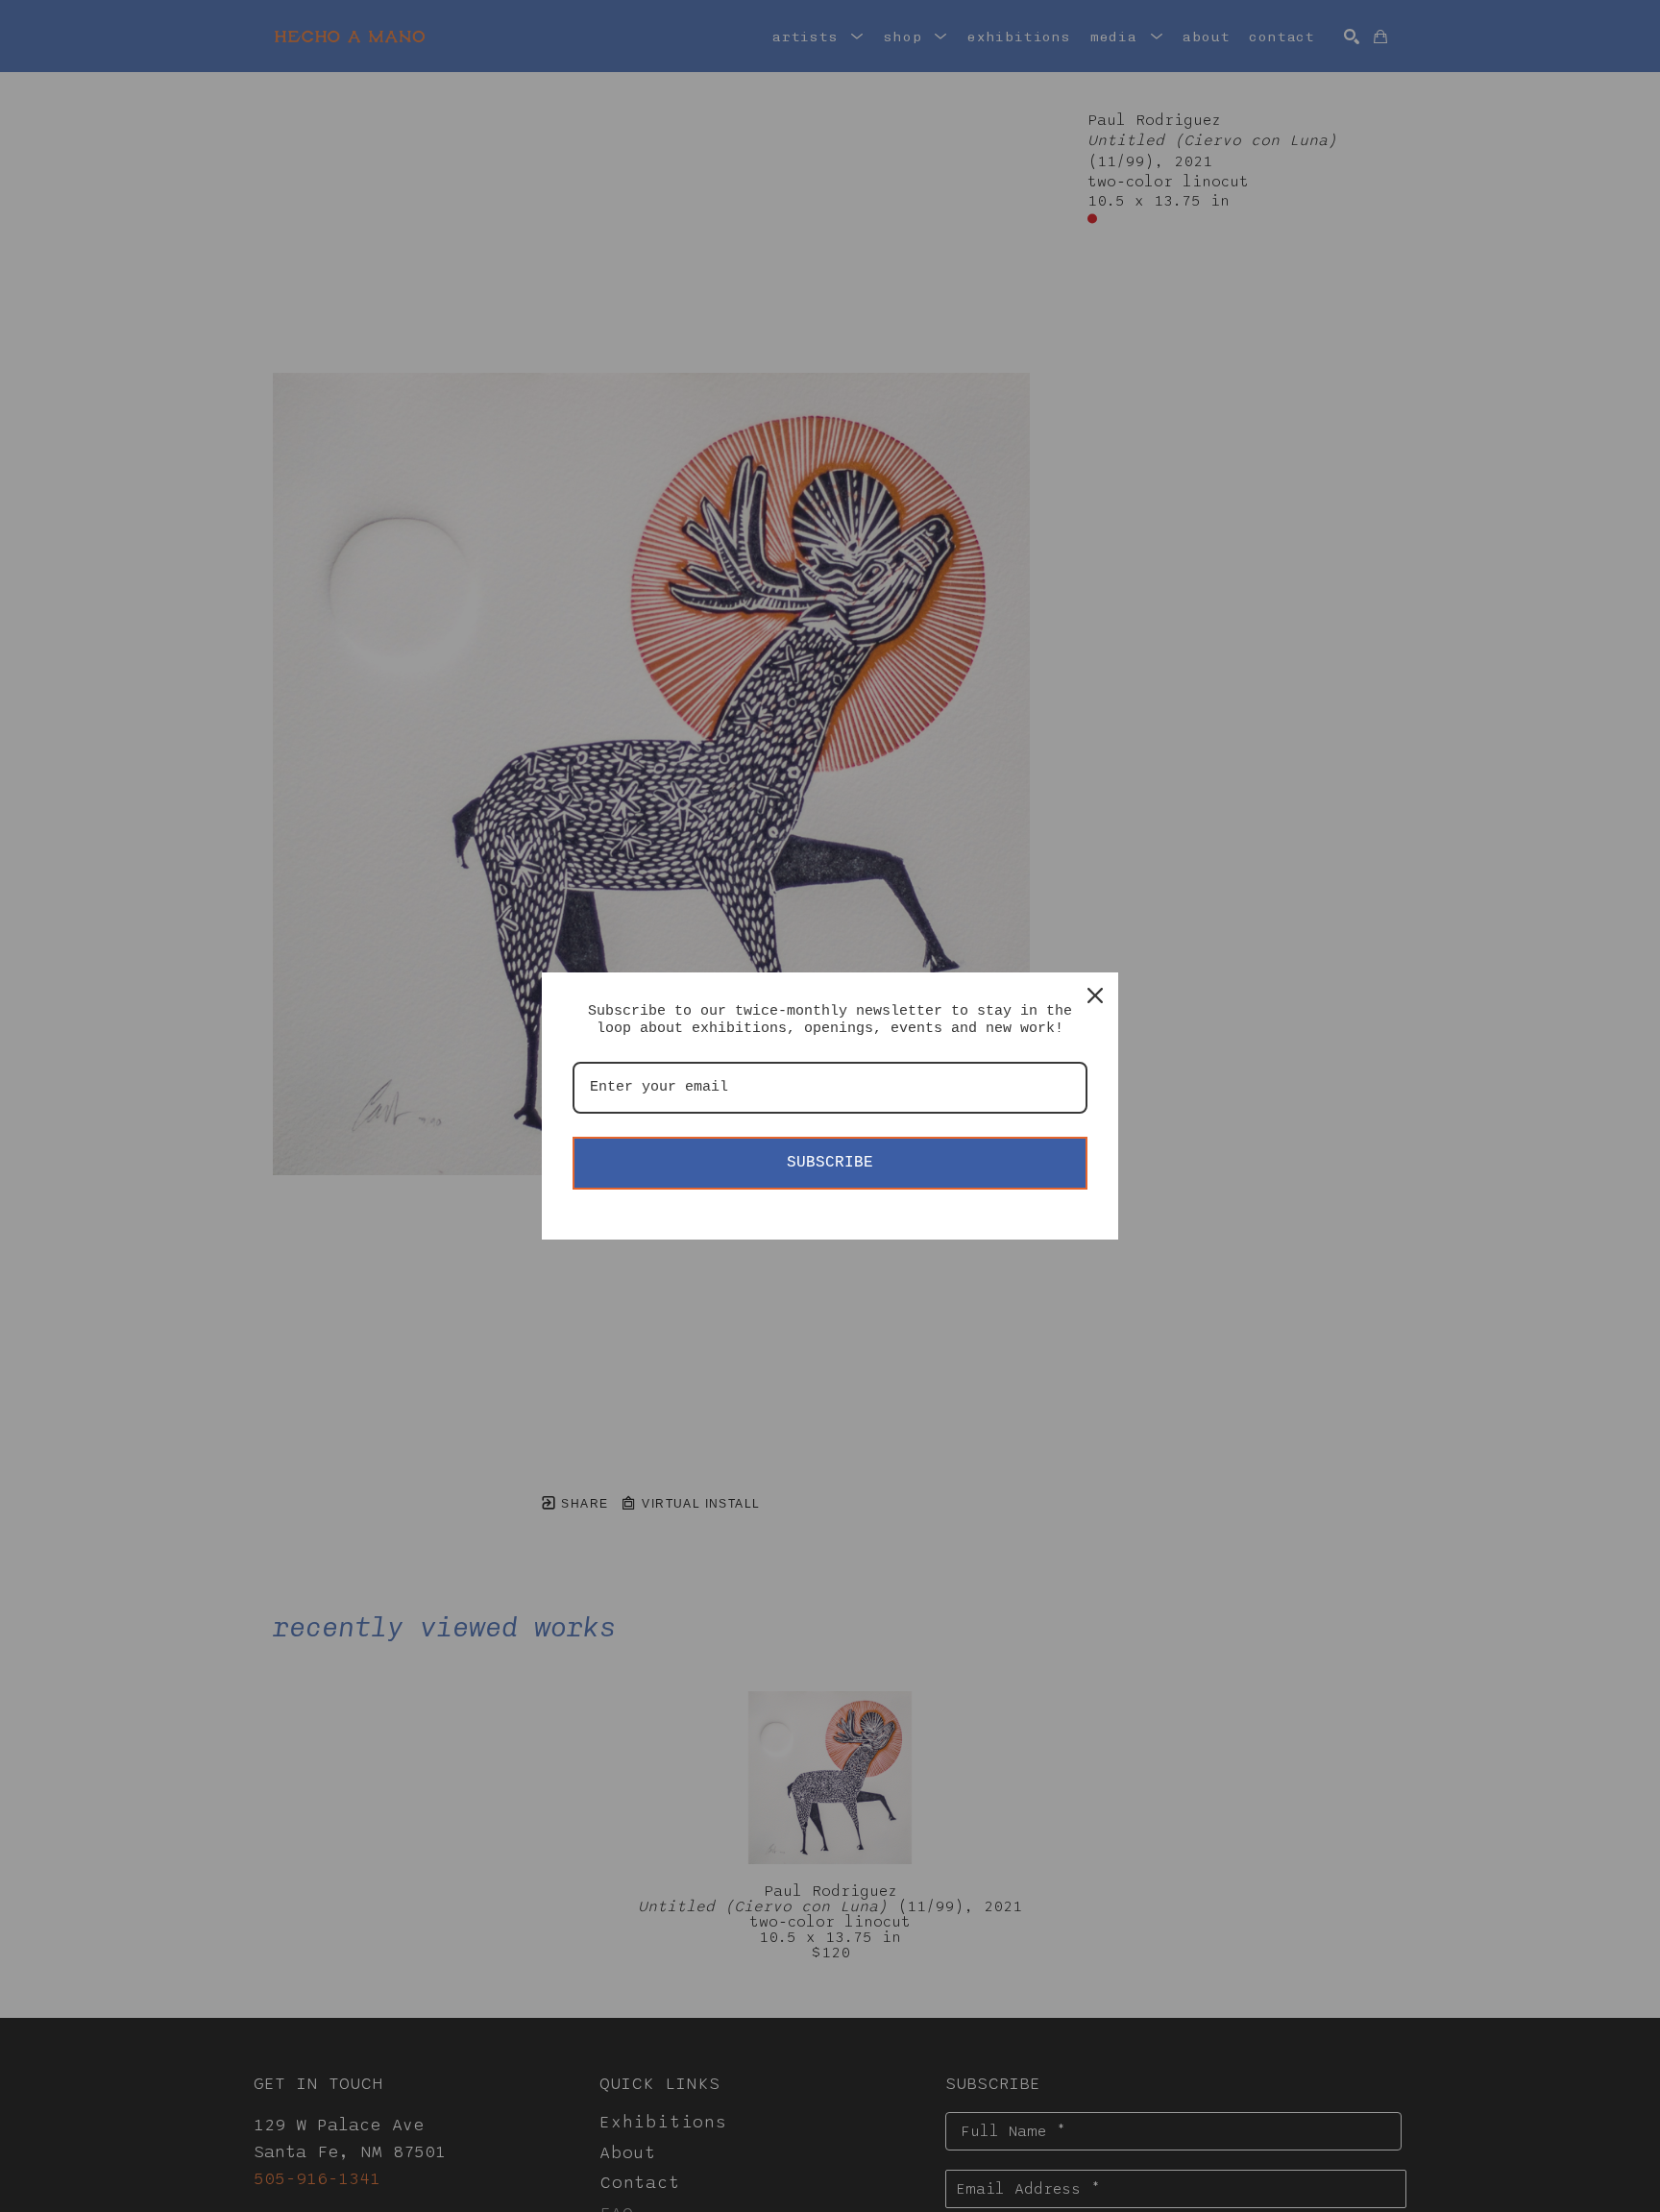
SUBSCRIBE (830, 1163)
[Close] (1095, 995)
